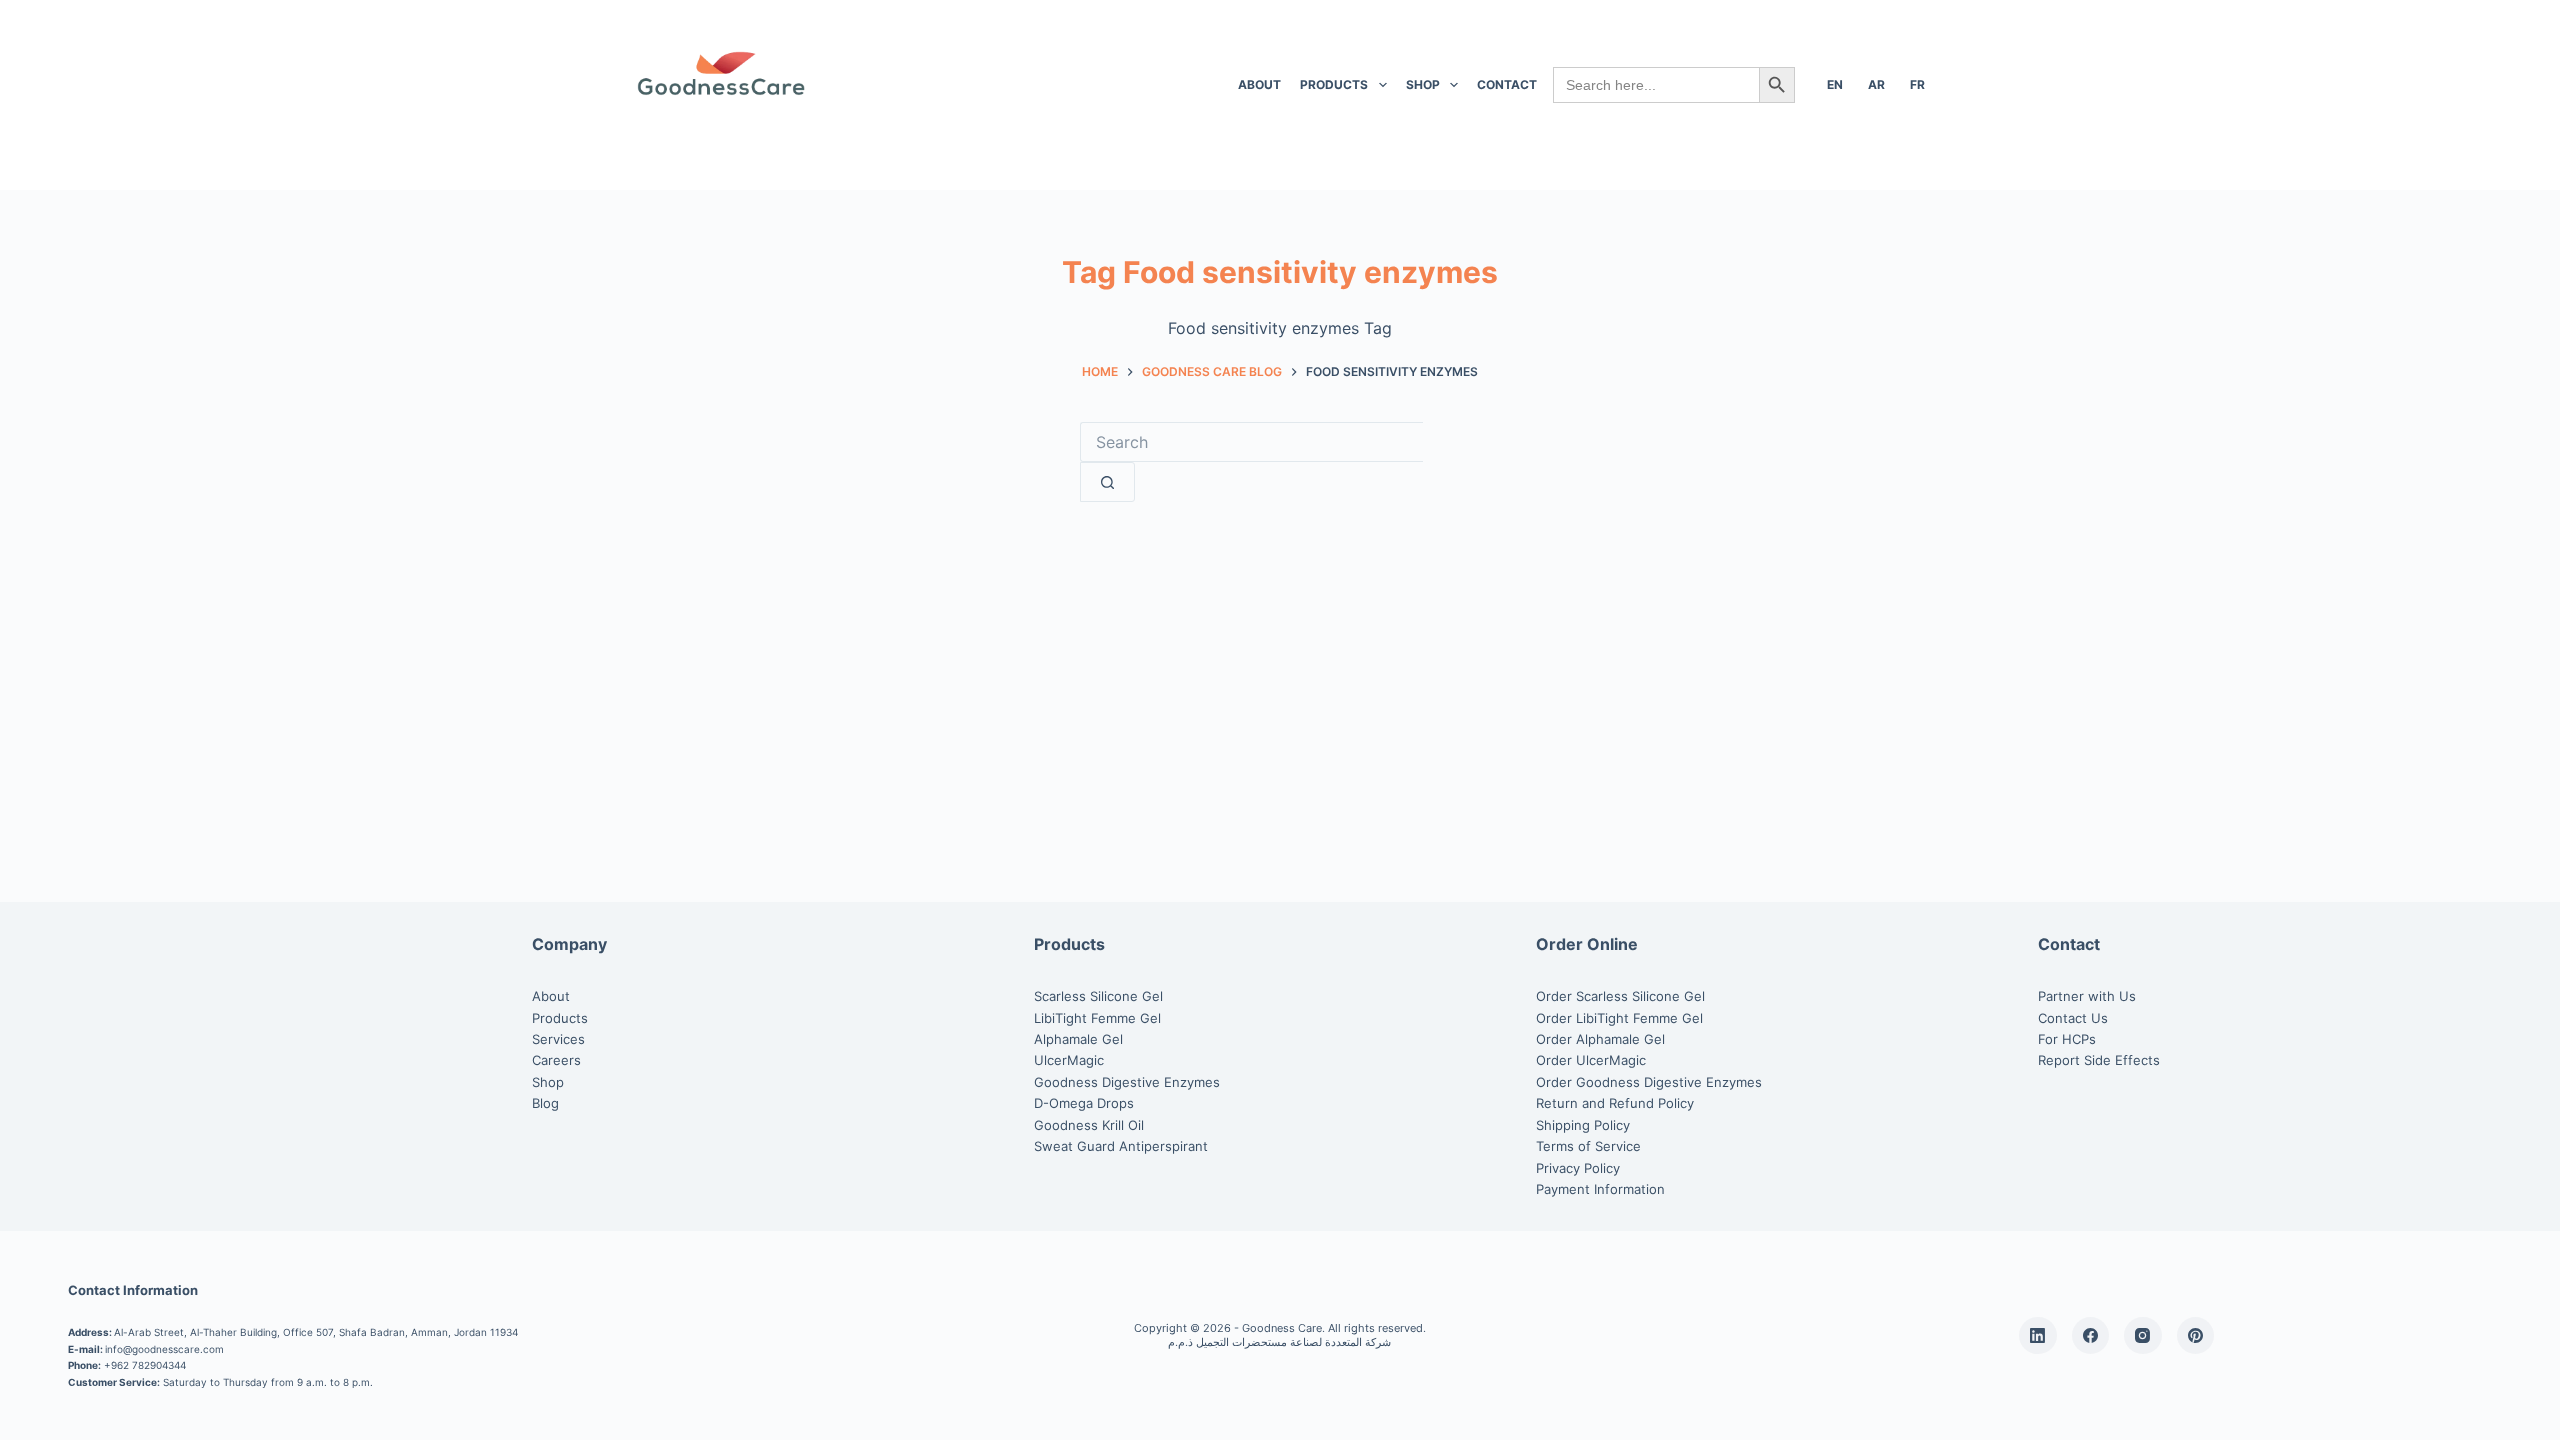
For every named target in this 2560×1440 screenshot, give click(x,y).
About (1259, 84)
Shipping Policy (1583, 1125)
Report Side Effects (2099, 1060)
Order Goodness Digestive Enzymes (1649, 1082)
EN (1835, 84)
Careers (556, 1060)
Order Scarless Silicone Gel (1620, 996)
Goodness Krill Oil (1089, 1125)
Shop (1423, 84)
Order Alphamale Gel (1600, 1039)
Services (558, 1039)
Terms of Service (1588, 1146)
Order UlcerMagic (1591, 1060)
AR (1876, 84)
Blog (545, 1103)
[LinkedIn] (2038, 1336)
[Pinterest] (2196, 1336)
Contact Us (2073, 1018)
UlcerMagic (1069, 1060)
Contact (1507, 84)
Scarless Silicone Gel (1098, 996)
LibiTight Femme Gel (1097, 1018)
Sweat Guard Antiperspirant (1121, 1146)
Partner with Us (2087, 996)
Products (1334, 84)
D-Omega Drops (1084, 1103)
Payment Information (1600, 1189)
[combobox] (1251, 442)
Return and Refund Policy (1615, 1103)
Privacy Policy (1578, 1168)
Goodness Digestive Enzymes (1127, 1082)
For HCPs (2067, 1039)
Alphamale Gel (1078, 1039)
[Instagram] (2143, 1336)
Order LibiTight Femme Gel (1619, 1018)
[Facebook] (2091, 1336)
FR (1917, 84)
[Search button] (1107, 482)
